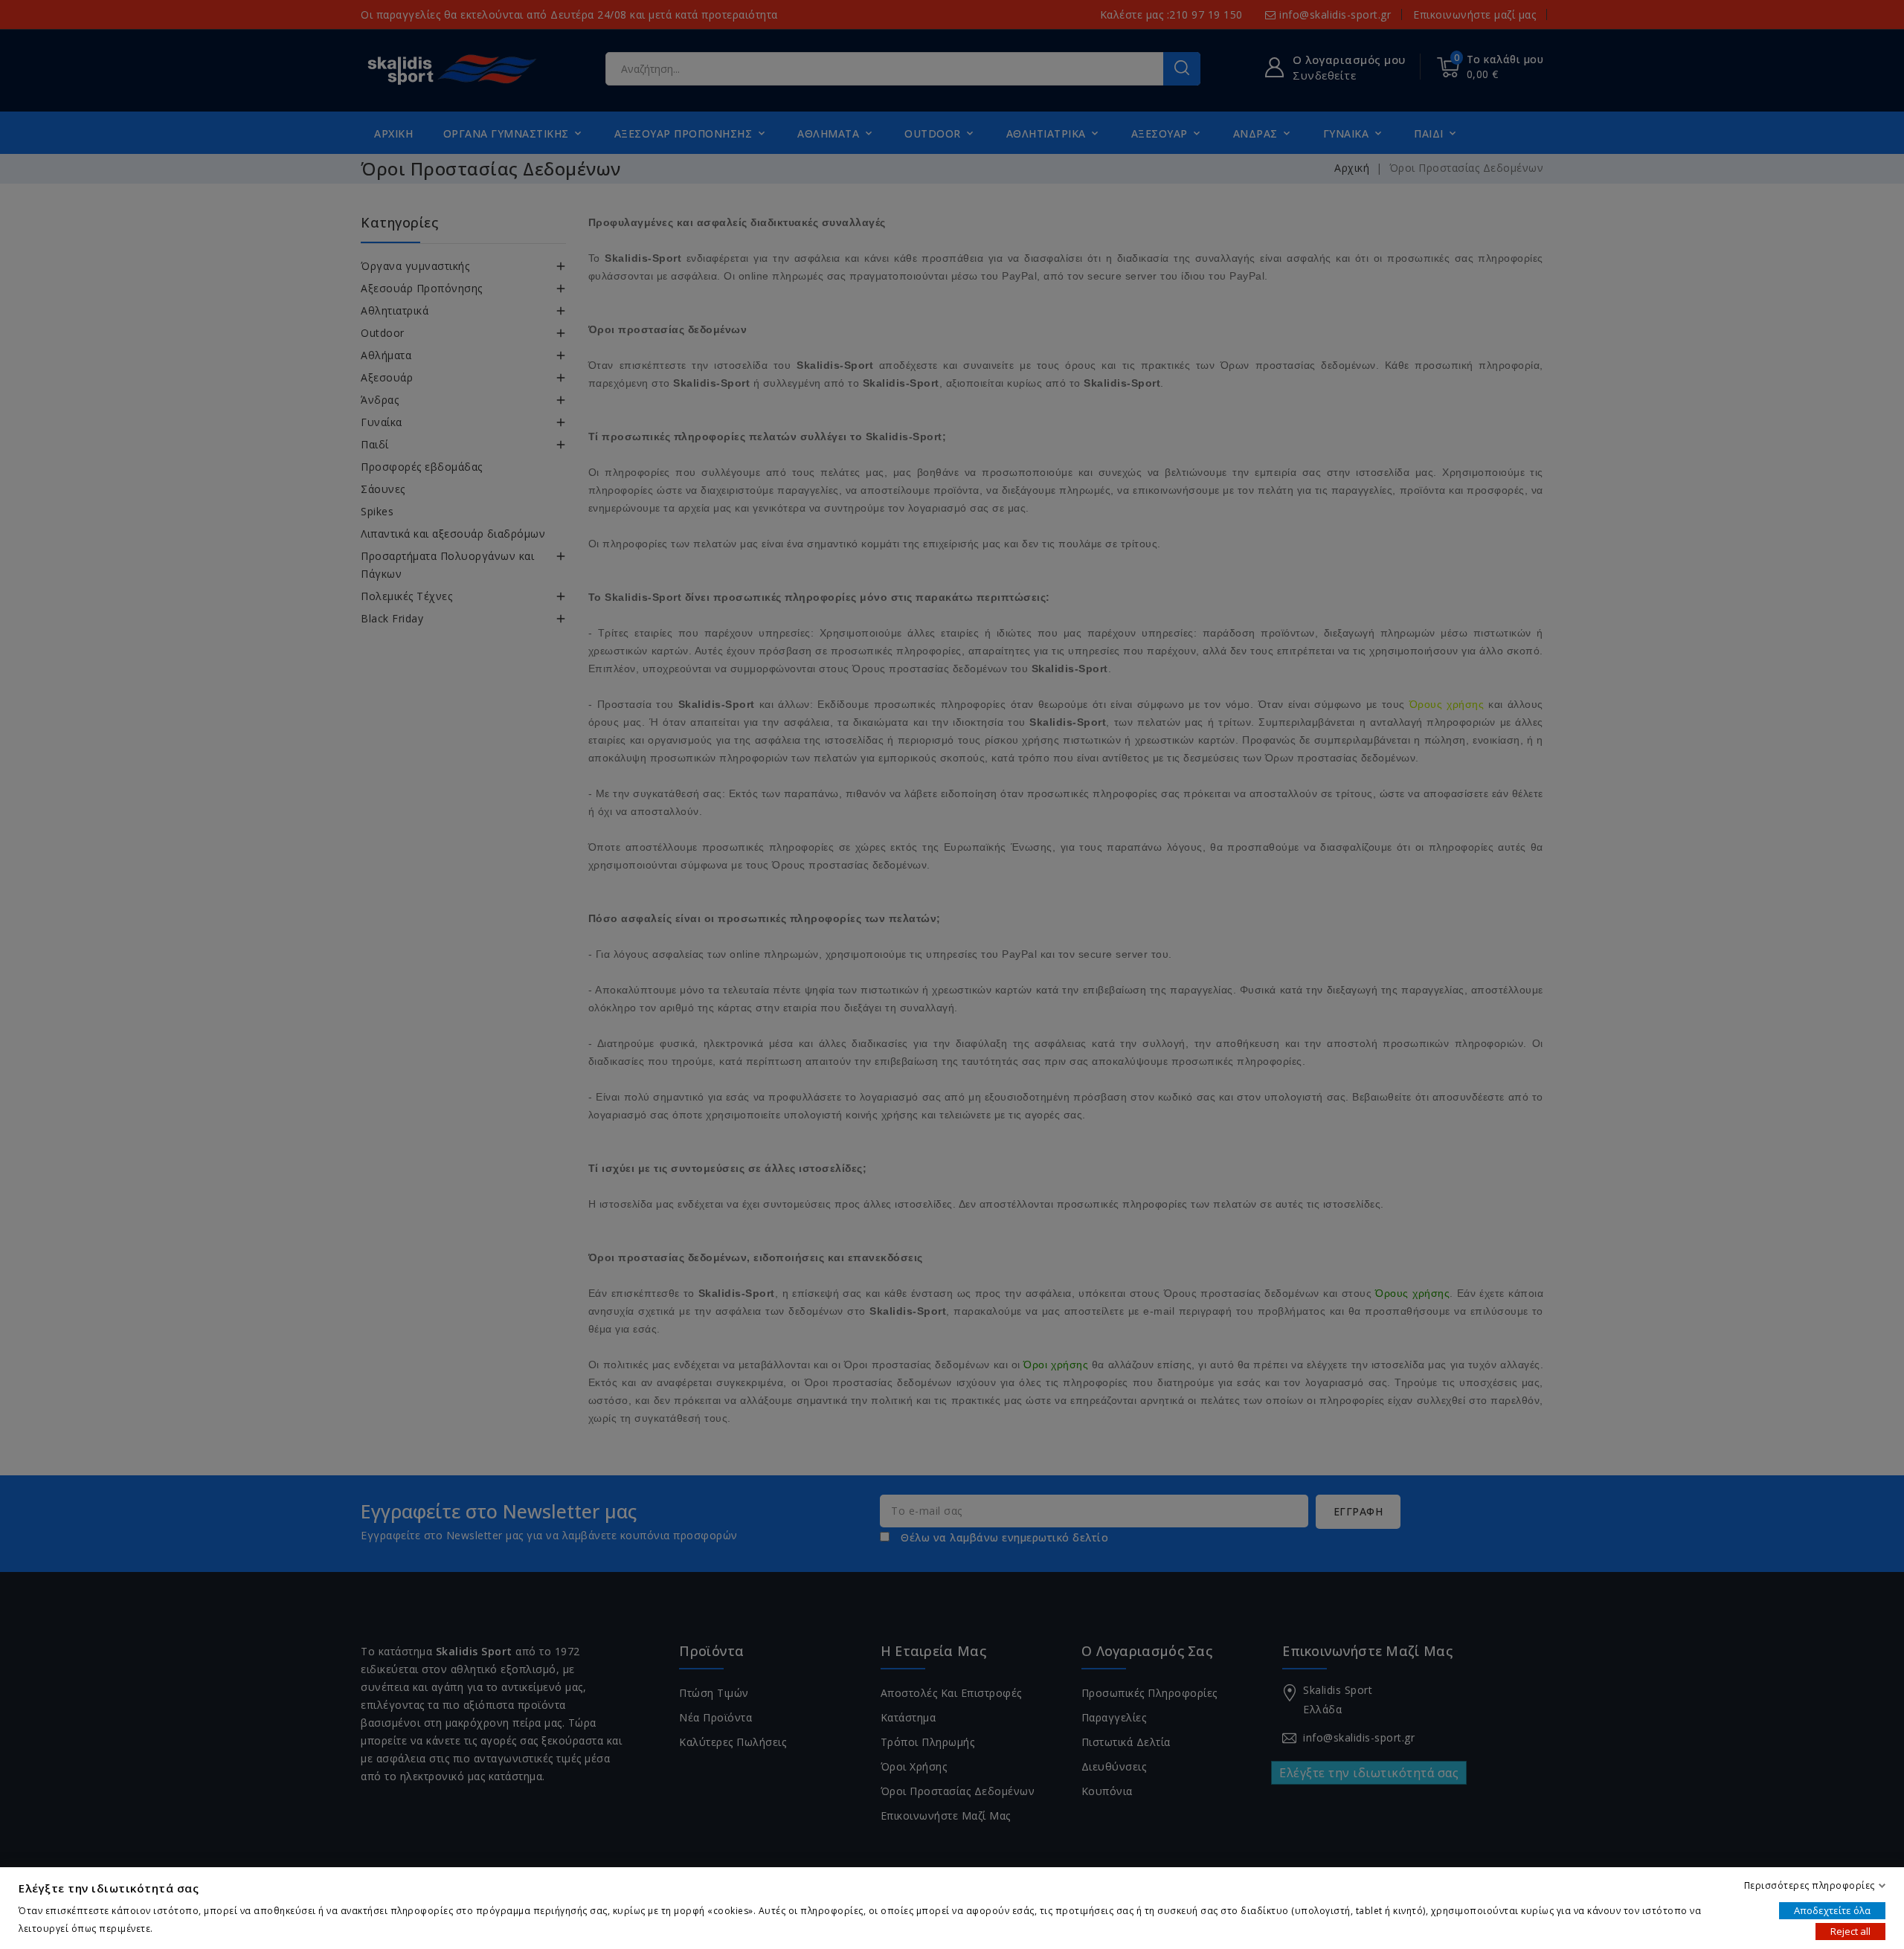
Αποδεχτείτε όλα (1832, 1910)
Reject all (1850, 1931)
